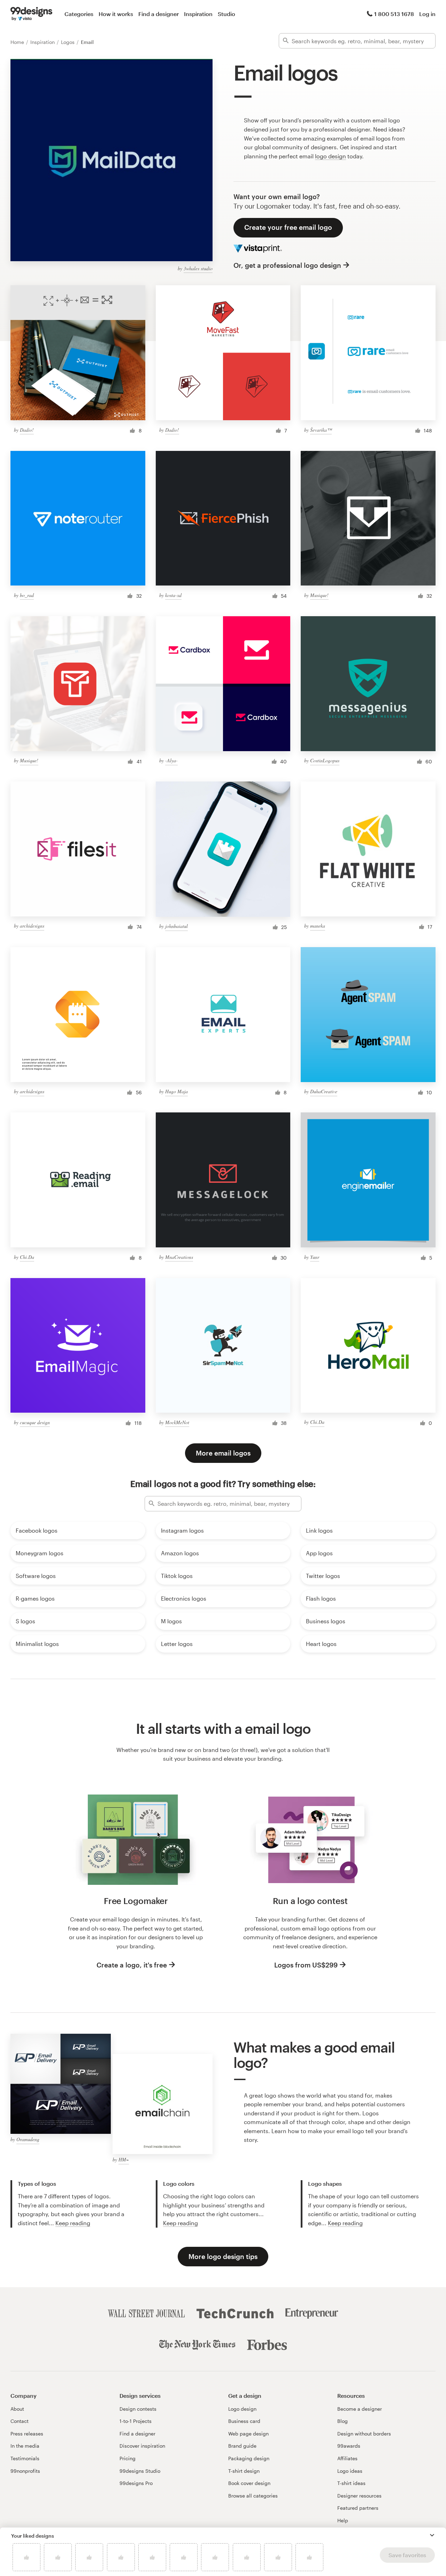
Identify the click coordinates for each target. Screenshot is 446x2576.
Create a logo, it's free (132, 1965)
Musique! (319, 595)
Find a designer (159, 14)
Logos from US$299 (306, 1965)
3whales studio (198, 268)
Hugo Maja (176, 1091)
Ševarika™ (321, 430)
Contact (20, 2421)
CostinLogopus (325, 760)
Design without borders (364, 2434)
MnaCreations (179, 1257)
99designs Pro (136, 2483)
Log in (427, 14)
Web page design (248, 2434)
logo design (330, 156)
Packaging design (249, 2458)
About (17, 2409)
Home (18, 42)
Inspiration (198, 14)
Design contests (138, 2409)
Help (343, 2520)
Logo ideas (350, 2471)
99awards (349, 2446)
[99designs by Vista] (31, 14)
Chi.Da (27, 1257)
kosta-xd (173, 595)
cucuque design (35, 1422)
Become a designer (360, 2409)
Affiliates (347, 2458)
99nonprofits (25, 2471)
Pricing (128, 2458)
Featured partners (358, 2508)
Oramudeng (28, 2139)
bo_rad (27, 595)
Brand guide (242, 2446)
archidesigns (32, 926)
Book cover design (249, 2483)
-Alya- (171, 760)
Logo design (242, 2409)
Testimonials (25, 2458)
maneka (318, 926)
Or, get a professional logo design (287, 265)
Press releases (27, 2434)
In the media (25, 2446)
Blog (343, 2421)
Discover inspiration (142, 2446)
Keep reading (73, 2223)
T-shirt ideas (351, 2483)
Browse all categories (253, 2496)
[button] (432, 2535)
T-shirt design (244, 2471)
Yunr (315, 1257)
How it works (116, 14)
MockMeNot (177, 1422)
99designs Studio (140, 2471)
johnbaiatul (176, 926)
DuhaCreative (324, 1091)
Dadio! (27, 430)
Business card (244, 2421)
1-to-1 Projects (136, 2421)
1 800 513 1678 (394, 14)
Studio (226, 14)
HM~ (124, 2159)
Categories (79, 14)
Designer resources (359, 2496)
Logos (68, 42)
